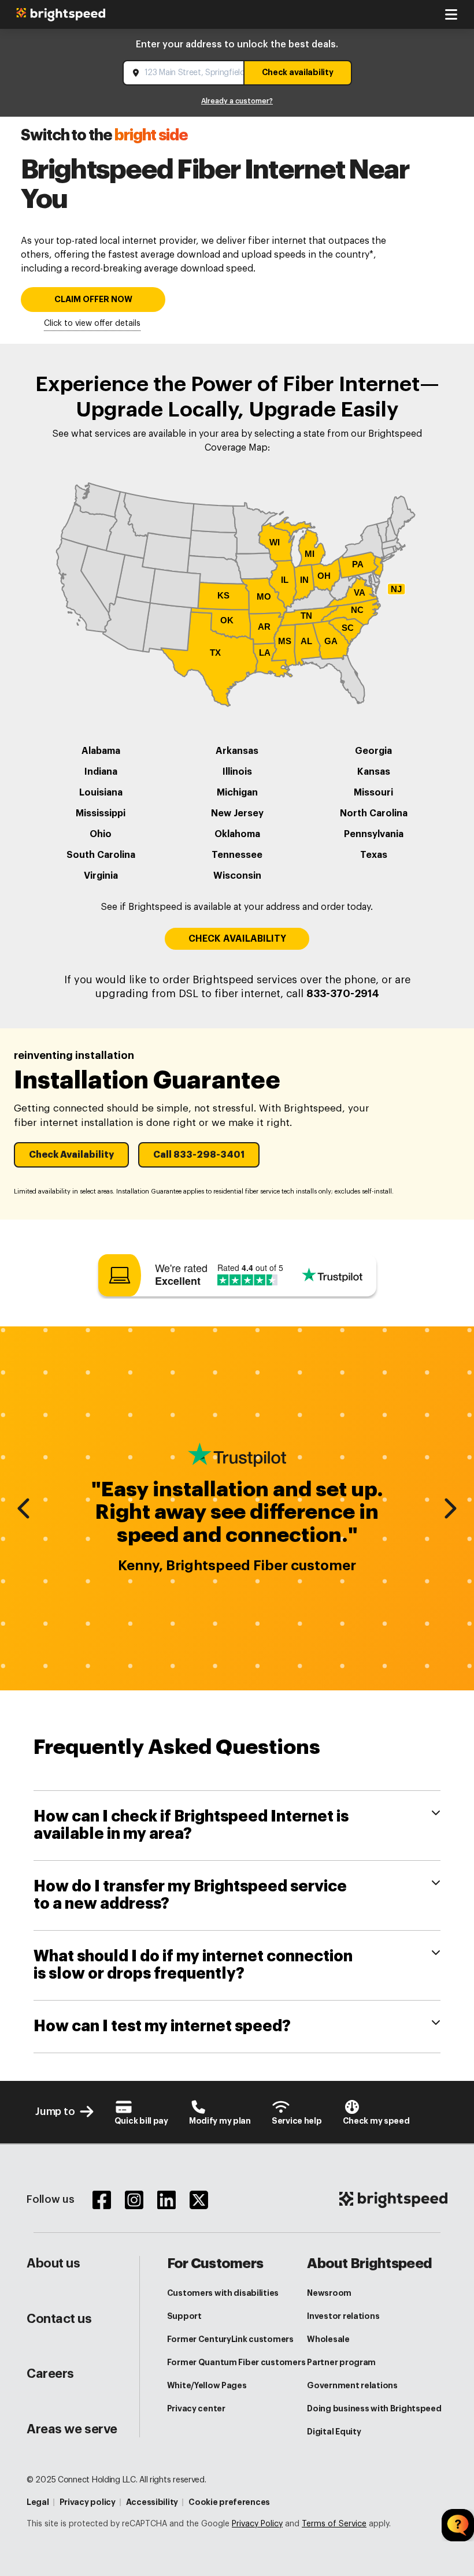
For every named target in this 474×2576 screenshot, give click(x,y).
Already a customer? (237, 101)
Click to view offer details (92, 324)
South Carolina (101, 855)
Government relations (352, 2385)
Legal (38, 2502)
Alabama (101, 751)
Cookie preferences (229, 2502)
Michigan (237, 793)
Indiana (101, 772)
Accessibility (152, 2502)
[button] (71, 1155)
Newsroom (329, 2293)
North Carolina (374, 813)
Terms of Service (334, 2524)
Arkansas (237, 751)
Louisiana (101, 793)
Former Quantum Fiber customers (236, 2362)
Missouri (373, 793)
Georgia (373, 751)
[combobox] (185, 73)
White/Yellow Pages (207, 2385)
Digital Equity (334, 2432)
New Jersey (237, 813)
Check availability (298, 72)
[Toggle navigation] (451, 14)
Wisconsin (237, 876)
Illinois (237, 772)
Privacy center (196, 2408)
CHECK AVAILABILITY (237, 939)
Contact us (59, 2319)
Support (184, 2316)
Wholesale (328, 2339)
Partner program (341, 2362)
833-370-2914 (343, 994)
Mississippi (101, 813)
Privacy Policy (257, 2524)
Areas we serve (72, 2429)
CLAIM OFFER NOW (93, 300)
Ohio (101, 834)
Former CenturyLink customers (230, 2339)
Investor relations (343, 2316)
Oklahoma (237, 834)
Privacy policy (88, 2502)
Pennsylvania (374, 834)
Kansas (374, 772)
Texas (374, 855)
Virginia (101, 876)
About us (53, 2263)
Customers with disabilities (223, 2293)
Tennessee (237, 855)
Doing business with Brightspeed (374, 2408)
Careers (50, 2374)
